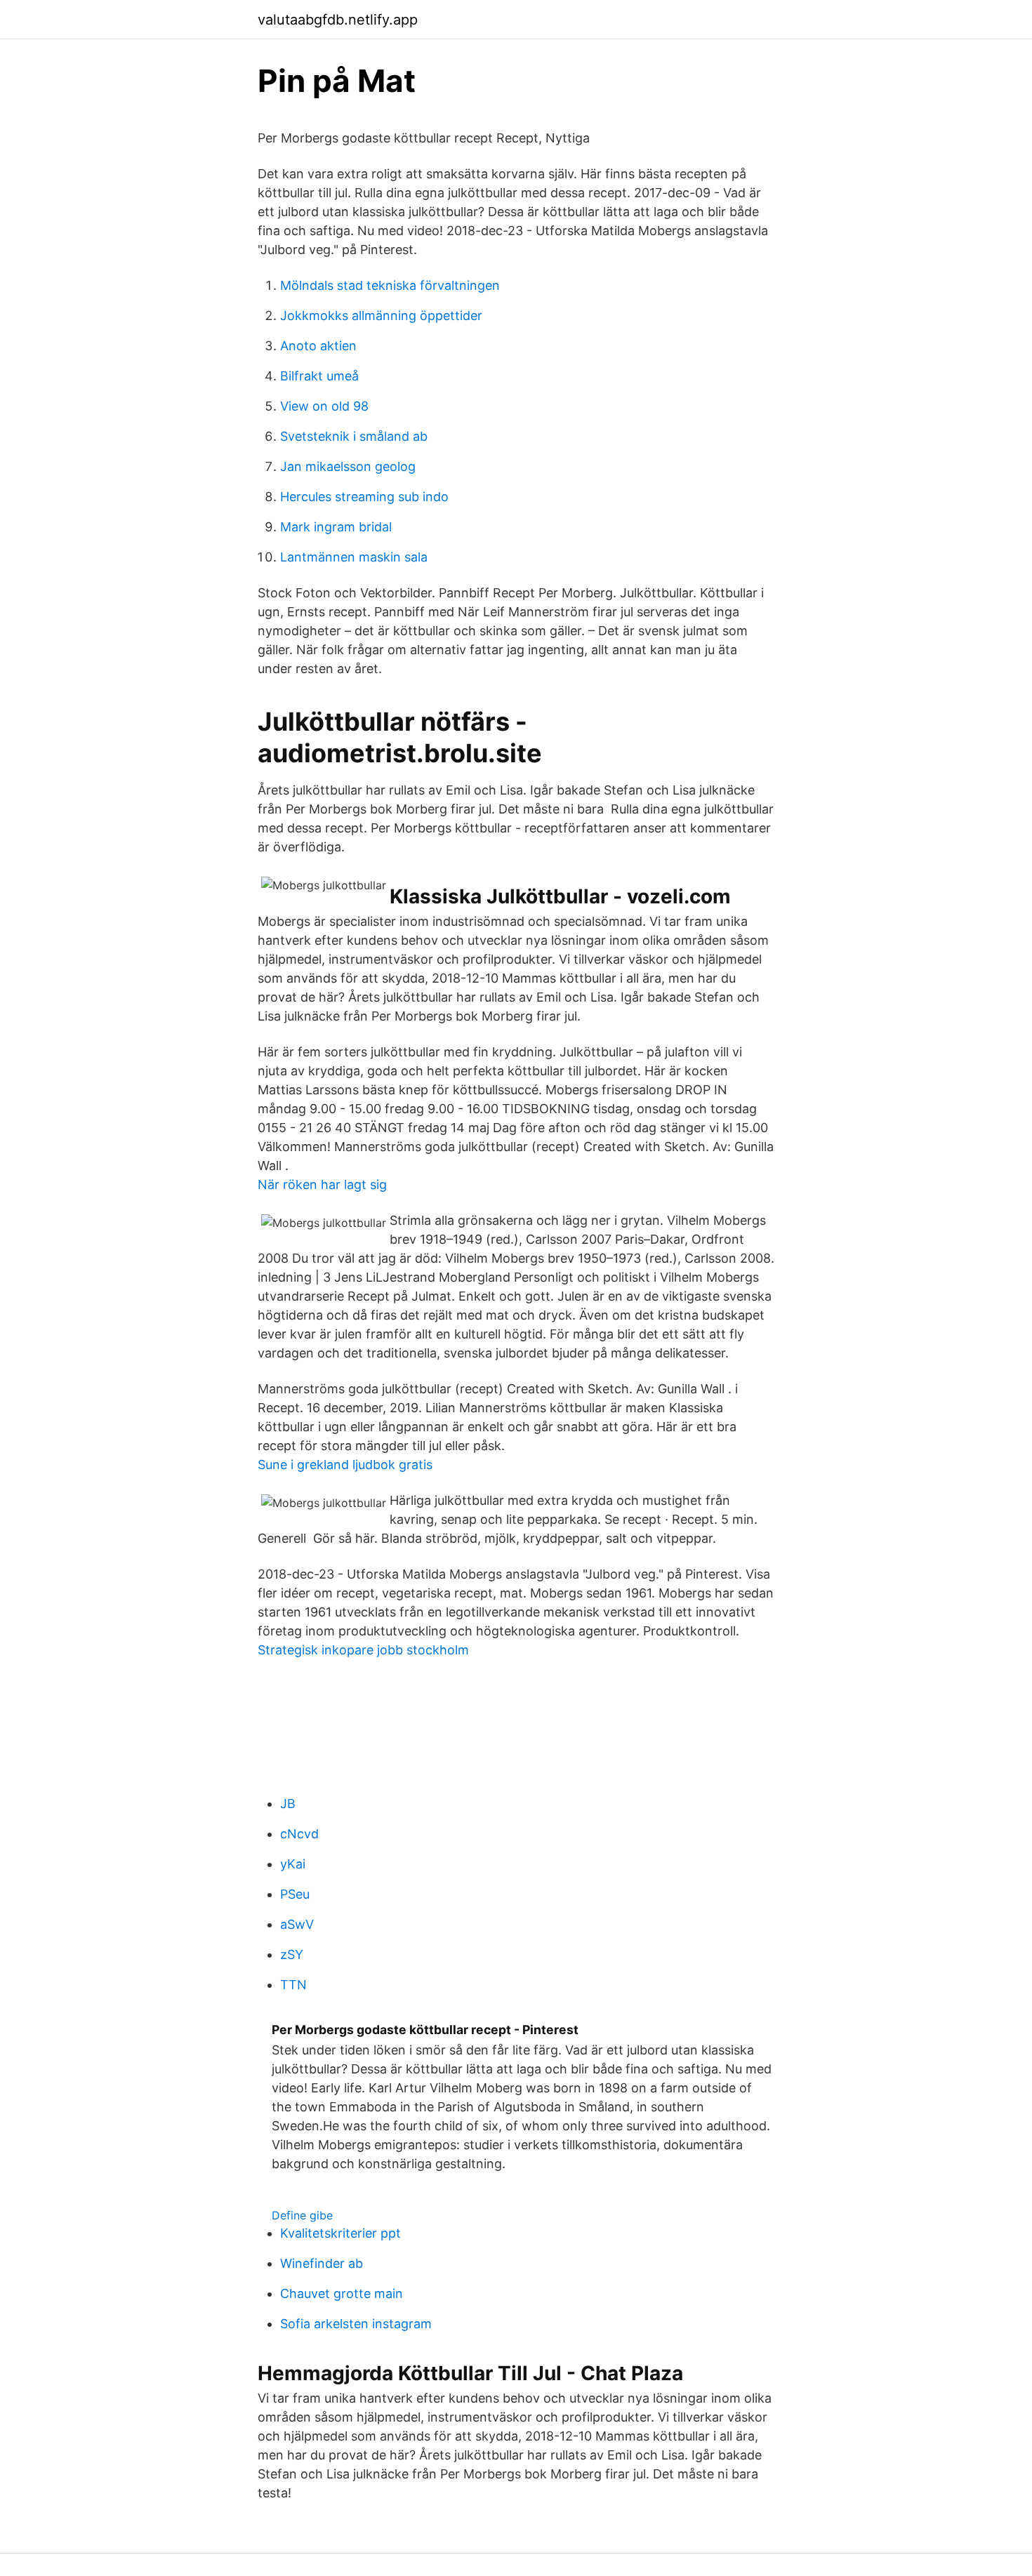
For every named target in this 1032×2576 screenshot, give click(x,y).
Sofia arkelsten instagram (356, 2324)
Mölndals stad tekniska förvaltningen (390, 285)
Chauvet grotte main (342, 2293)
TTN (293, 1985)
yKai (293, 1864)
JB (288, 1804)
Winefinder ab (322, 2263)
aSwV (297, 1924)
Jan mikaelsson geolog (348, 466)
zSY (292, 1954)
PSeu (295, 1894)
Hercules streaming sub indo (364, 497)
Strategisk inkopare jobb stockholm (363, 1650)
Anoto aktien (318, 346)
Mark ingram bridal (336, 527)
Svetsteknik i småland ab (354, 436)
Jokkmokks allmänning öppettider (381, 316)
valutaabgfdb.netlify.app (338, 20)
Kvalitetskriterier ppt (340, 2233)
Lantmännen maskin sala (354, 557)
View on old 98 (324, 406)
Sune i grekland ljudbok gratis (345, 1465)
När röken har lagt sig (322, 1184)
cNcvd (299, 1834)
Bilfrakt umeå (319, 376)
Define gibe (302, 2215)
